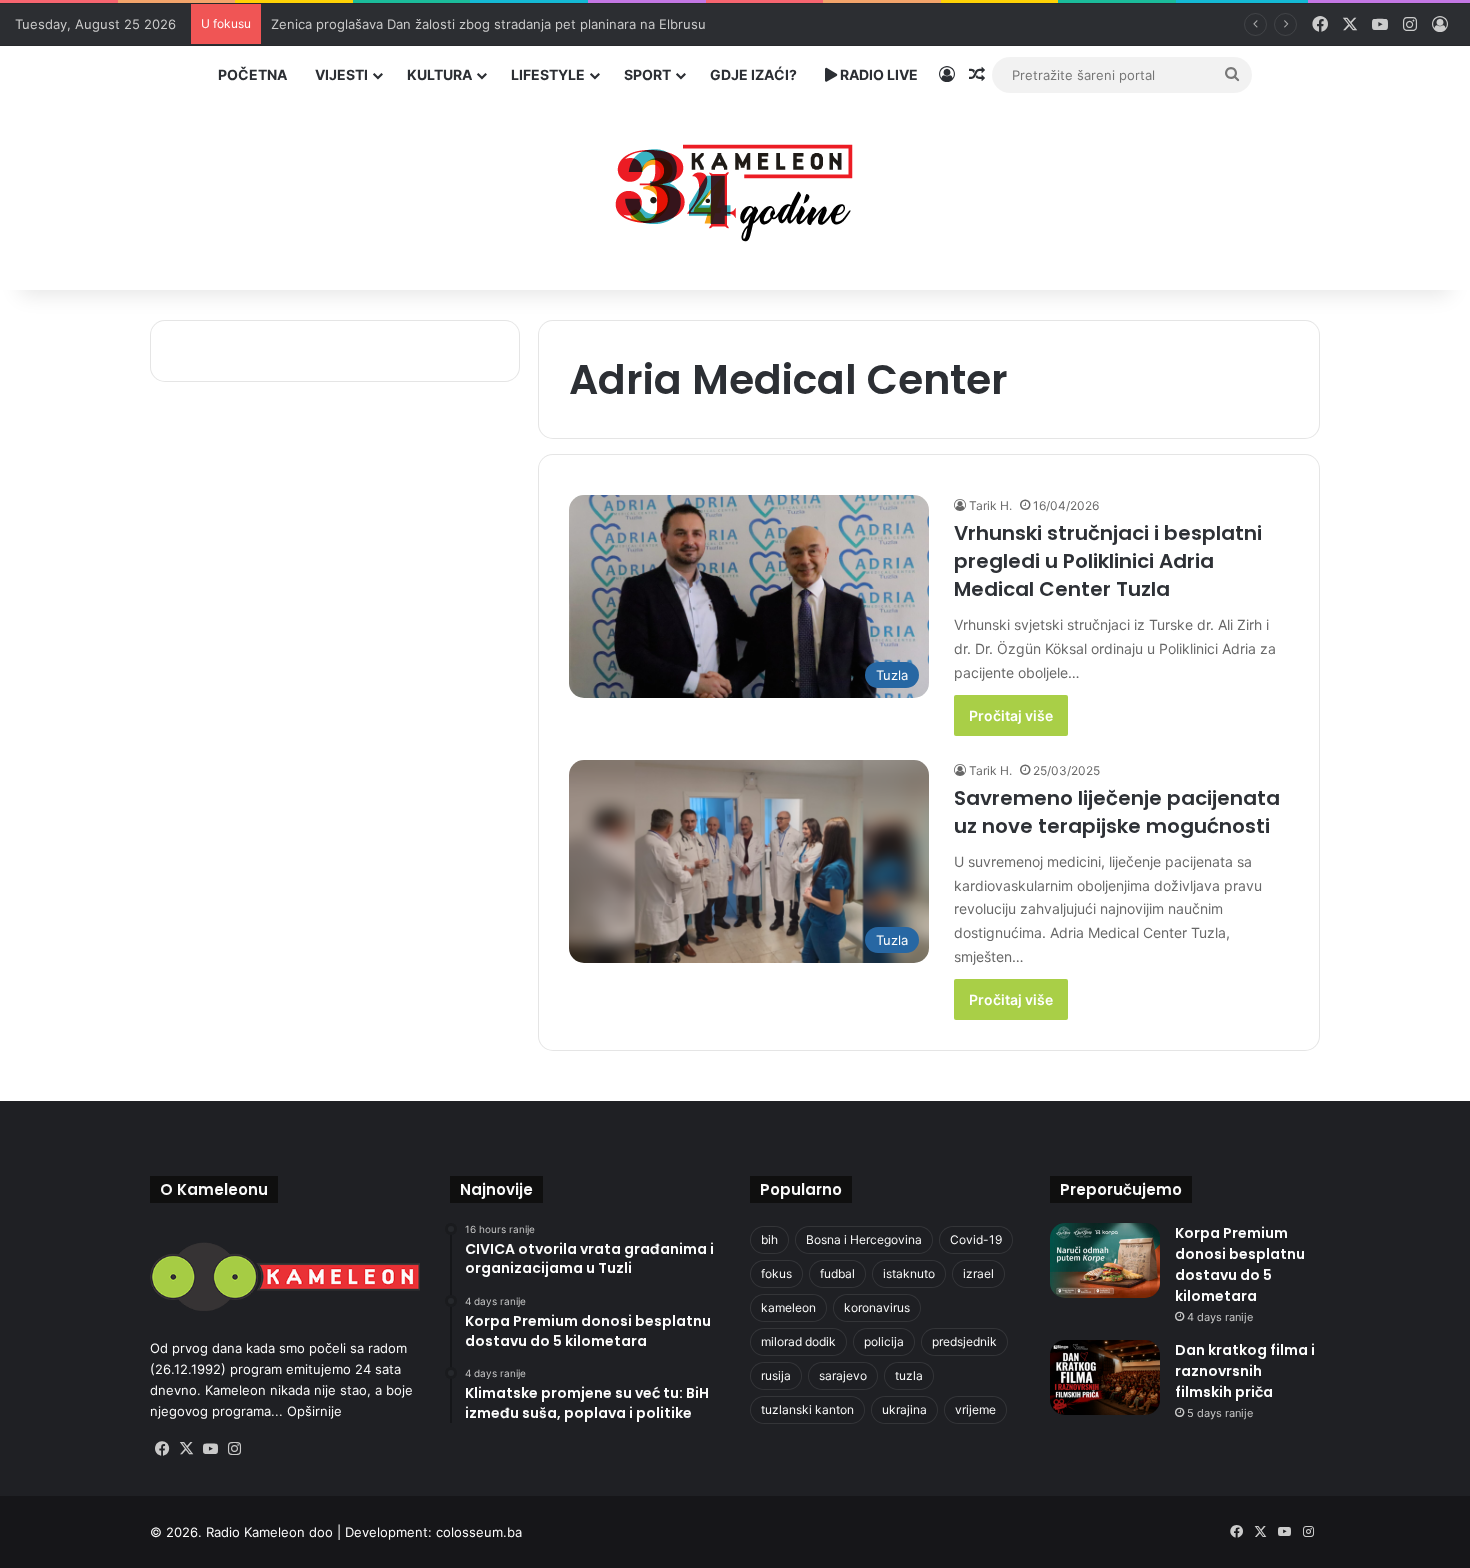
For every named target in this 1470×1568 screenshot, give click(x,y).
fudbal (837, 1273)
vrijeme (975, 1409)
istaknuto (909, 1273)
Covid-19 (976, 1239)
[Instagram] (234, 1449)
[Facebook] (162, 1449)
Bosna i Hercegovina (864, 1239)
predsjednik (964, 1341)
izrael (978, 1273)
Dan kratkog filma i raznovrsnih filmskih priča (1245, 1371)
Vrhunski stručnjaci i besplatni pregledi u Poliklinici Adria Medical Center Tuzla (1108, 561)
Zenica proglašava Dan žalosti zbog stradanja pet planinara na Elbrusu (488, 24)
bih (769, 1239)
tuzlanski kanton (807, 1409)
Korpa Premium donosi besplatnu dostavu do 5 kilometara (1240, 1264)
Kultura (439, 74)
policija (884, 1341)
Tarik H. (990, 505)
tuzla (909, 1375)
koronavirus (877, 1307)
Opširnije (314, 1411)
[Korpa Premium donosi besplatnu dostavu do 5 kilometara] (1105, 1260)
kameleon (788, 1307)
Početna (252, 74)
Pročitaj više (1011, 715)
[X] (186, 1449)
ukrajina (904, 1409)
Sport (647, 74)
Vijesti (341, 74)
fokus (776, 1273)
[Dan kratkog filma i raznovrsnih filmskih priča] (1105, 1377)
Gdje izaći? (753, 74)
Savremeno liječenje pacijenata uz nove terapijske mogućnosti (1117, 812)
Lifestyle (548, 74)
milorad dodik (798, 1341)
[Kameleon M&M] (735, 187)
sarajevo (843, 1375)
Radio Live (877, 74)
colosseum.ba (479, 1532)
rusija (776, 1375)
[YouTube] (210, 1449)
